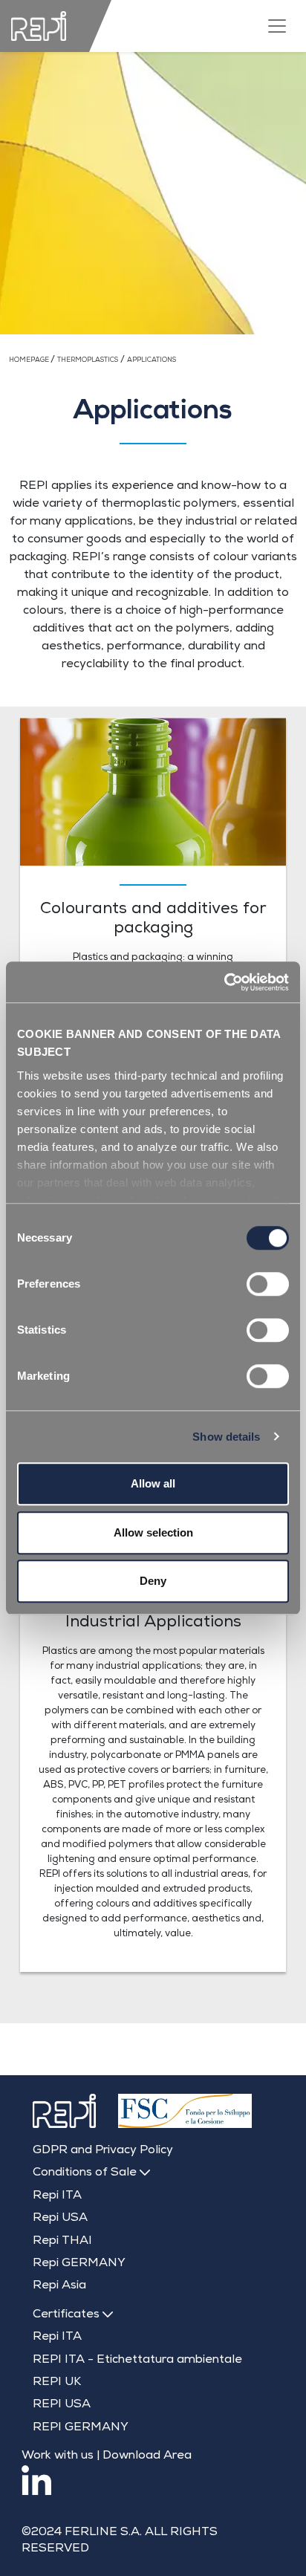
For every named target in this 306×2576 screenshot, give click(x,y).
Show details (226, 1437)
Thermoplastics (88, 361)
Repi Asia (59, 2286)
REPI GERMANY (81, 2428)
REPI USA (62, 2405)
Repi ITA (57, 2196)
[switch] (268, 1284)
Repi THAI (62, 2242)
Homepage (30, 361)
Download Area (147, 2456)
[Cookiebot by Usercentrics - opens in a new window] (224, 982)
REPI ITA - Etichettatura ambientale (137, 2361)
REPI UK (57, 2383)
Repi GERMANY (79, 2264)
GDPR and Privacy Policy (103, 2151)
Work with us (58, 2456)
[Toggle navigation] (277, 26)
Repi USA (60, 2219)
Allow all (153, 1483)
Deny (153, 1581)
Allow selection (153, 1532)
